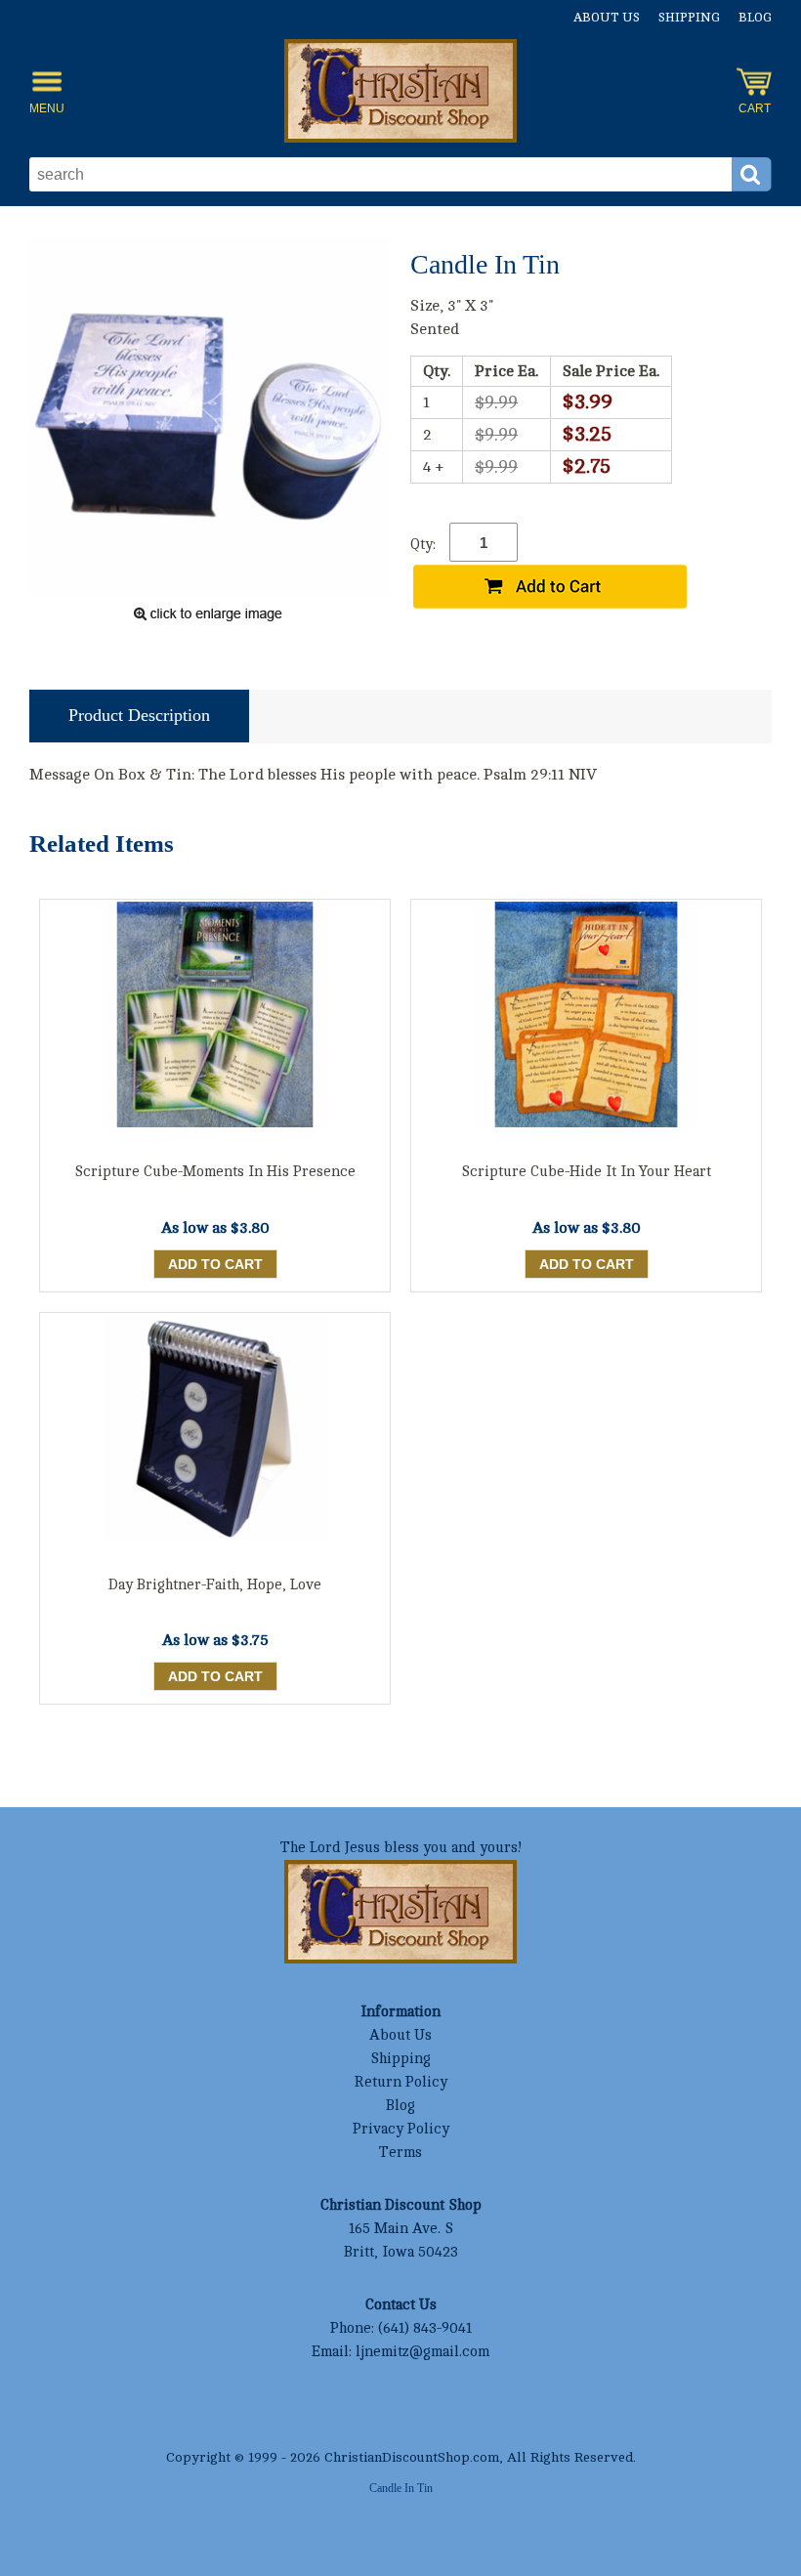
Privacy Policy (401, 2129)
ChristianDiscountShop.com (412, 2457)
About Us (607, 18)
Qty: (423, 545)
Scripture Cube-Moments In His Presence (215, 1172)
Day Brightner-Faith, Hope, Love (215, 1585)
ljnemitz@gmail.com (422, 2352)
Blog (755, 18)
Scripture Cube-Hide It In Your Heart (586, 1172)
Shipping (689, 18)
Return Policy (400, 2082)
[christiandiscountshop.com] (400, 91)
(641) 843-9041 (425, 2328)
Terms (400, 2153)
